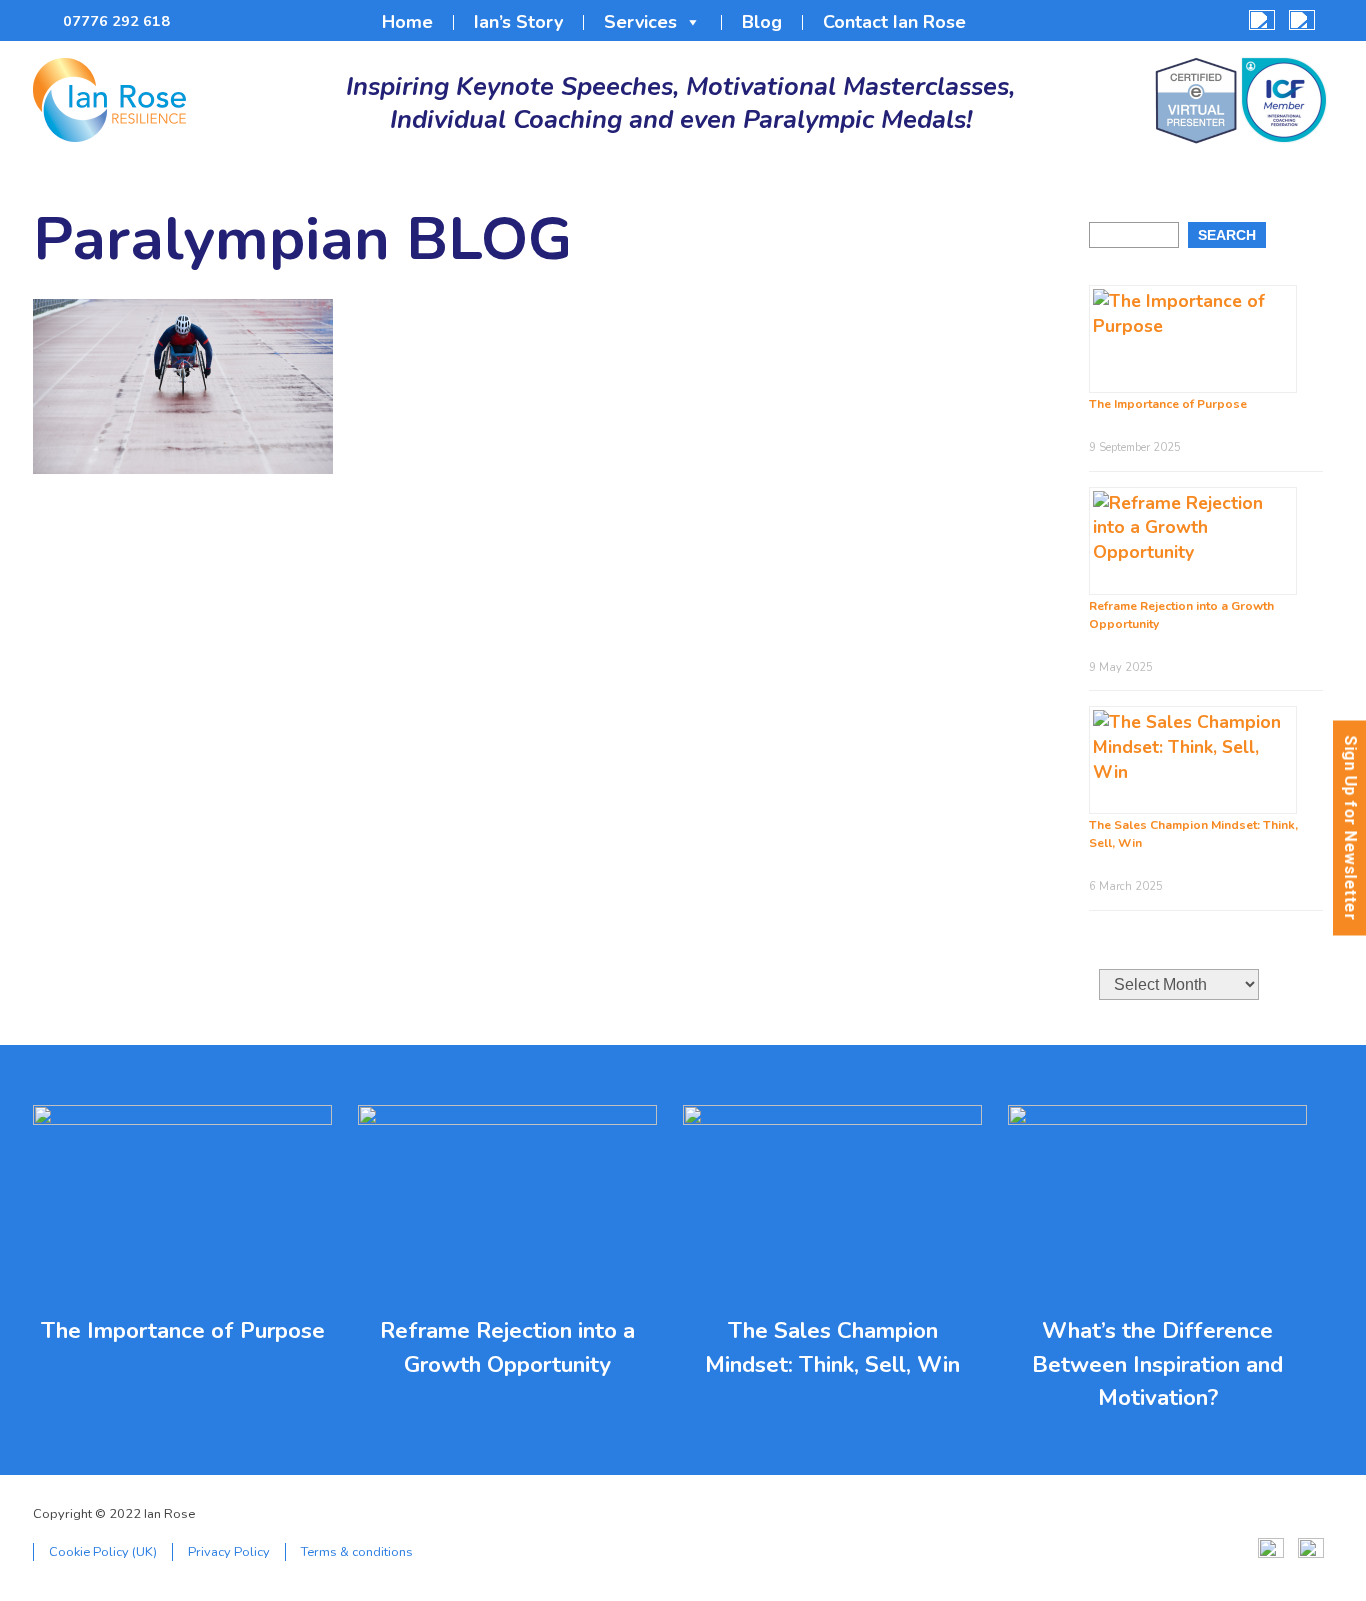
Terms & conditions (357, 1552)
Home (407, 22)
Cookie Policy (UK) (103, 1552)
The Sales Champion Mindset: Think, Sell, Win (832, 1347)
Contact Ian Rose (894, 22)
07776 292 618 (116, 21)
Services (640, 22)
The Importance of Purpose (1168, 404)
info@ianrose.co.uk (197, 21)
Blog (762, 22)
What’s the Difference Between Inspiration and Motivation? (1157, 1364)
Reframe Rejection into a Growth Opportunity (507, 1347)
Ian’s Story (518, 22)
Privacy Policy (229, 1552)
